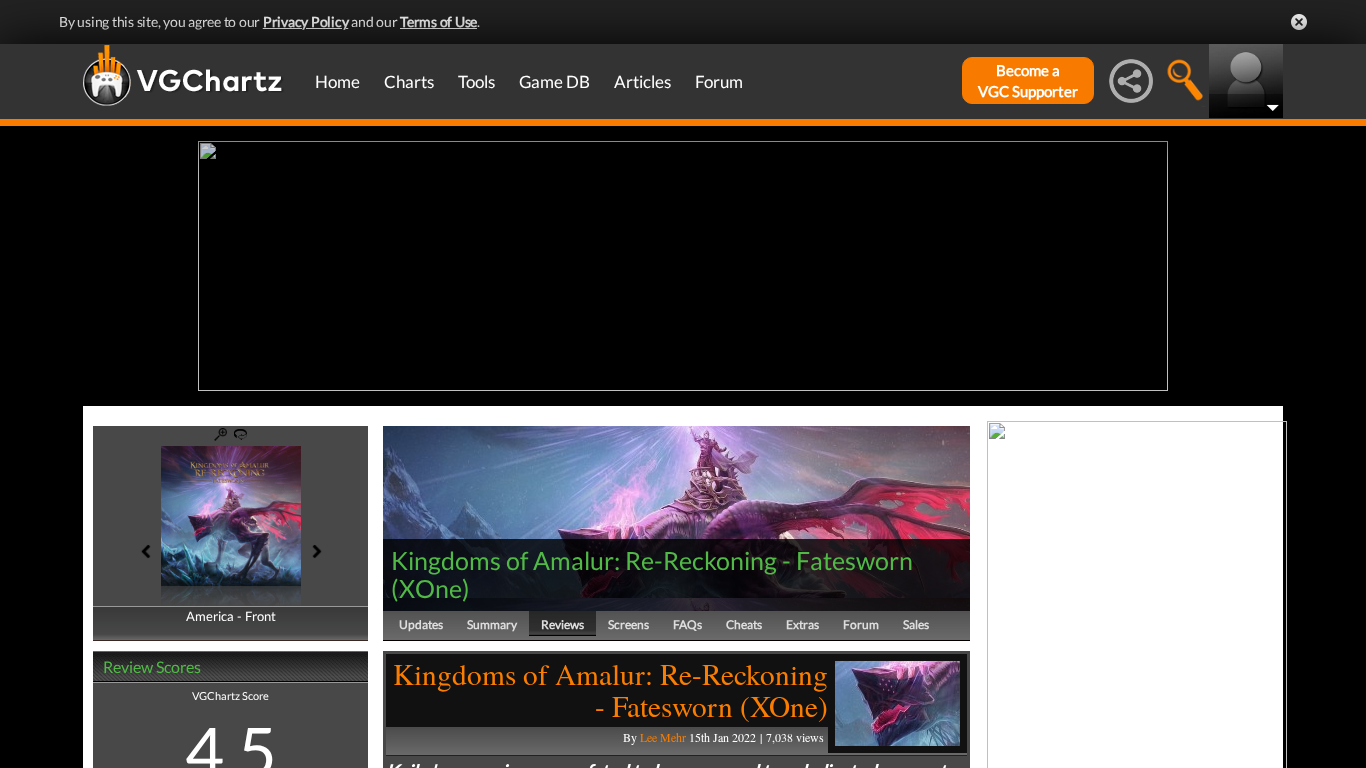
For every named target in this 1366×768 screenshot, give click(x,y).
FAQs (687, 624)
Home (337, 81)
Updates (421, 624)
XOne (430, 588)
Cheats (744, 624)
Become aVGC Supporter (1028, 80)
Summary (492, 624)
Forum (719, 81)
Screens (628, 624)
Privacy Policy (306, 21)
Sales (916, 624)
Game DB (554, 81)
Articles (642, 81)
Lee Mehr (663, 737)
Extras (802, 624)
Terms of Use (438, 21)
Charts (409, 81)
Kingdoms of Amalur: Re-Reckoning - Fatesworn (652, 560)
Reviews (562, 624)
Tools (476, 81)
